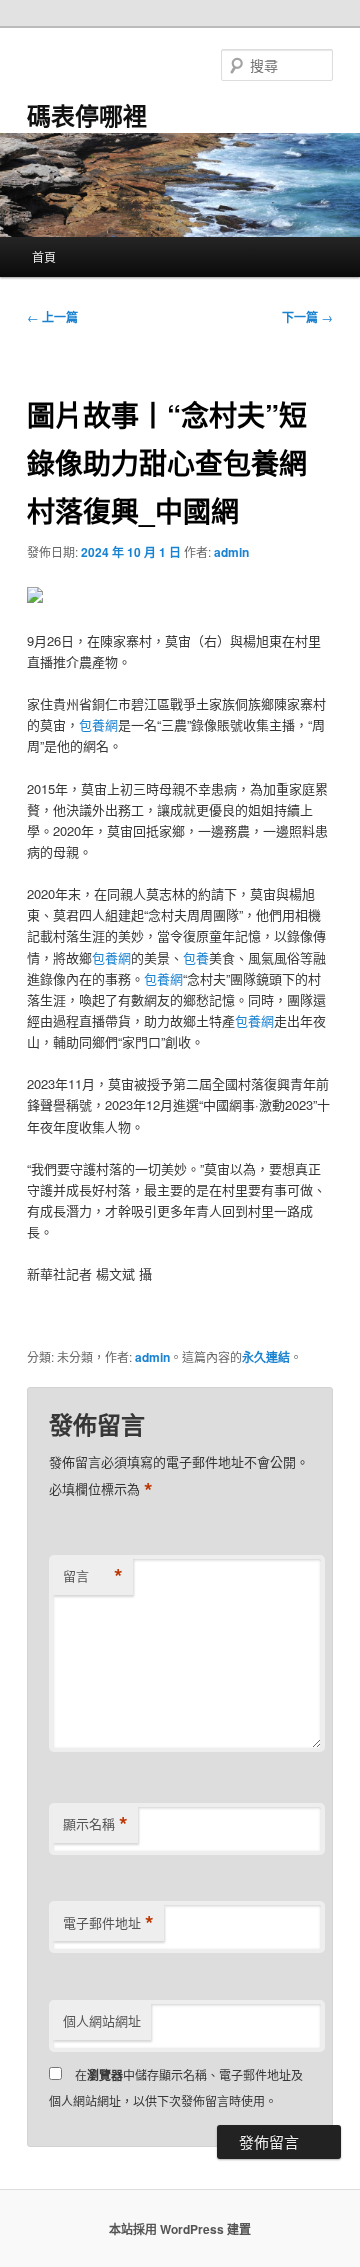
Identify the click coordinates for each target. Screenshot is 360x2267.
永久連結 (266, 1357)
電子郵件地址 (108, 1923)
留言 (93, 1576)
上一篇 (52, 317)
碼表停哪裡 (87, 115)
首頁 (44, 256)
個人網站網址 (102, 2020)
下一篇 (307, 317)
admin (231, 552)
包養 (196, 957)
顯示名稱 (95, 1824)
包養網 (98, 724)
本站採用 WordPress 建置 (180, 2229)
